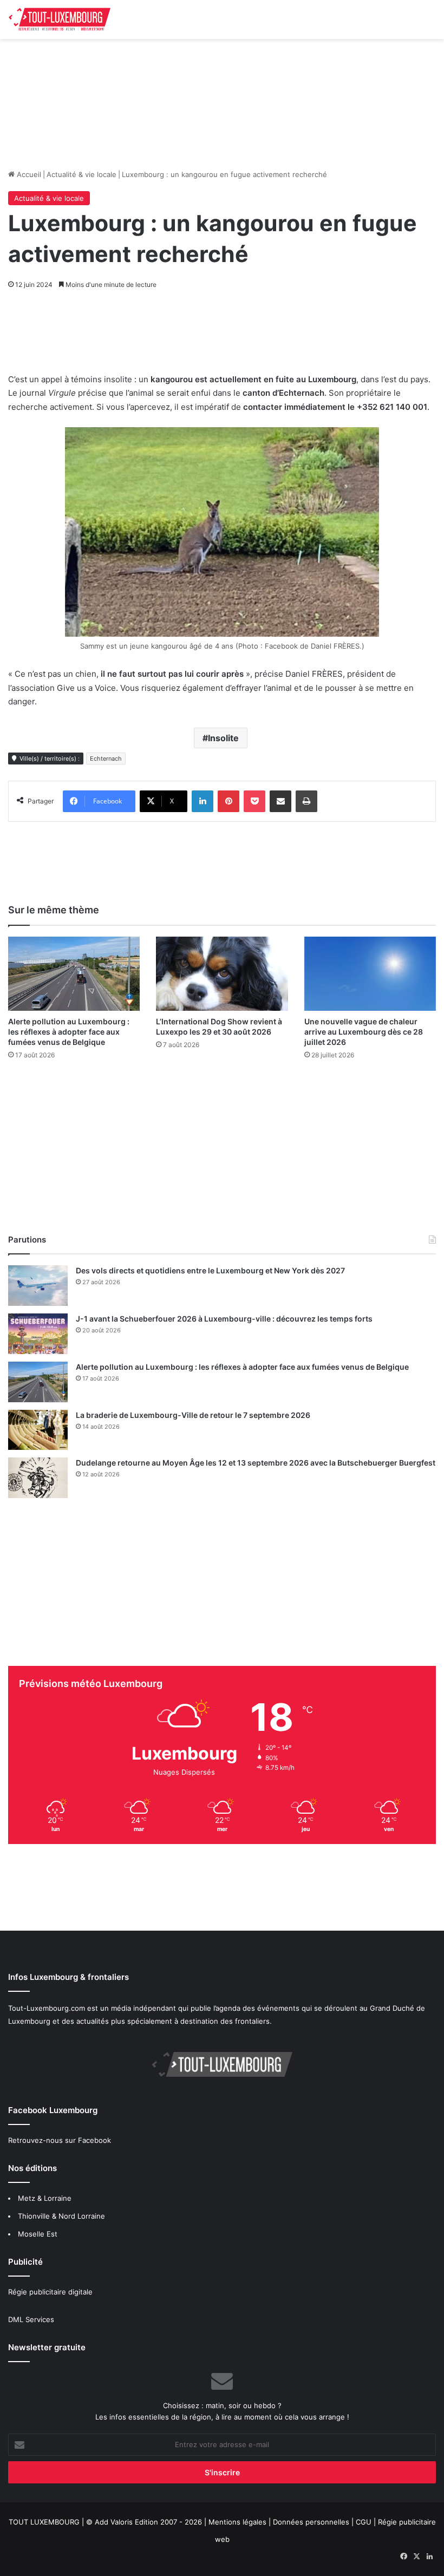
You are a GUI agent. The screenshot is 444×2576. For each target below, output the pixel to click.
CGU (364, 2522)
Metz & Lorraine (45, 2198)
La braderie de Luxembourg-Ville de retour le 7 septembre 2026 (193, 1415)
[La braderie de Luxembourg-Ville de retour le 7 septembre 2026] (38, 1430)
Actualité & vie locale (81, 174)
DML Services (31, 2319)
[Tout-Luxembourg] (60, 19)
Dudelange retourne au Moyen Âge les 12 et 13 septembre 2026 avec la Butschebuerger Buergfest (256, 1463)
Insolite (223, 738)
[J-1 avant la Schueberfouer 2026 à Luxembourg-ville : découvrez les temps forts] (38, 1334)
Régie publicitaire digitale (50, 2292)
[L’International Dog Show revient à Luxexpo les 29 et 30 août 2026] (222, 974)
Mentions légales (237, 2522)
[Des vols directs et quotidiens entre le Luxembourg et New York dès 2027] (38, 1286)
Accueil (28, 174)
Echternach (106, 759)
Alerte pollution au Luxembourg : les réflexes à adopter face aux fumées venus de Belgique (69, 1032)
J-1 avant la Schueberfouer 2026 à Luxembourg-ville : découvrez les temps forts (224, 1319)
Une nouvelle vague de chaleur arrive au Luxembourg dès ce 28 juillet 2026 (364, 1032)
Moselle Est (38, 2234)
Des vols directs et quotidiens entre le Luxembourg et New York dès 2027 (210, 1270)
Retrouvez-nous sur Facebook (60, 2140)
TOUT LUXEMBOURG (44, 2522)
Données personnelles (311, 2522)
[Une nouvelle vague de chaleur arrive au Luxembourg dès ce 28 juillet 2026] (370, 974)
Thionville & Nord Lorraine (61, 2216)
